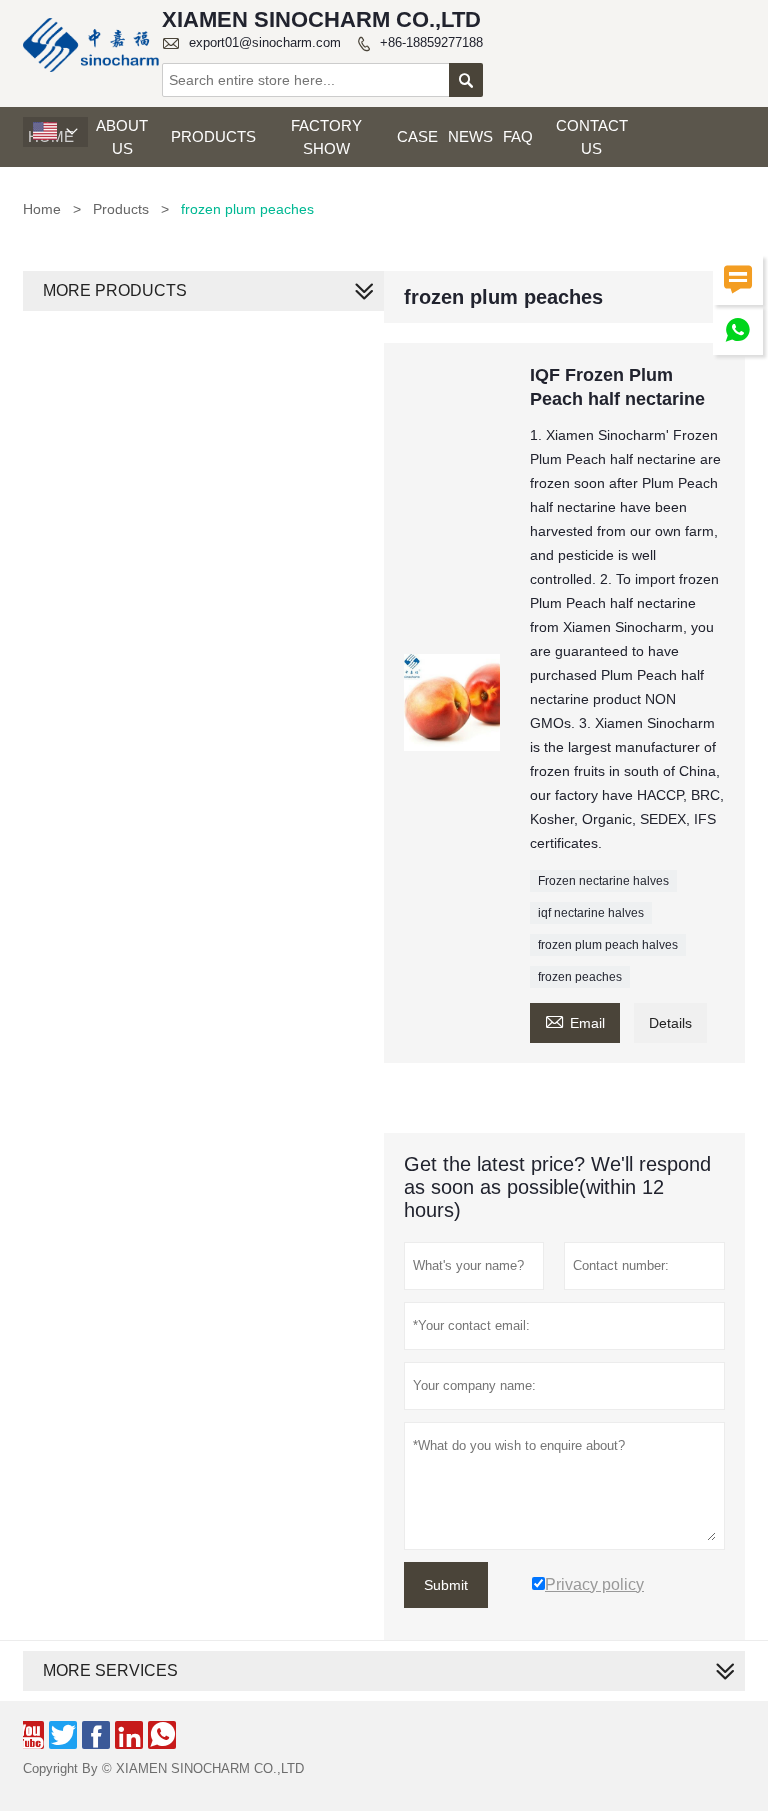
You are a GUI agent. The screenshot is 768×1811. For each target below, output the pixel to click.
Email (575, 1020)
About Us (122, 137)
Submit (446, 1585)
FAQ (518, 136)
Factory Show (326, 137)
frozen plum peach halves (608, 945)
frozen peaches (580, 977)
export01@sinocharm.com (265, 42)
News (470, 136)
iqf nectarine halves (591, 913)
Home (42, 209)
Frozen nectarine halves (603, 881)
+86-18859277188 (431, 42)
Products (213, 136)
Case (417, 136)
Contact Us (592, 137)
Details (670, 1023)
